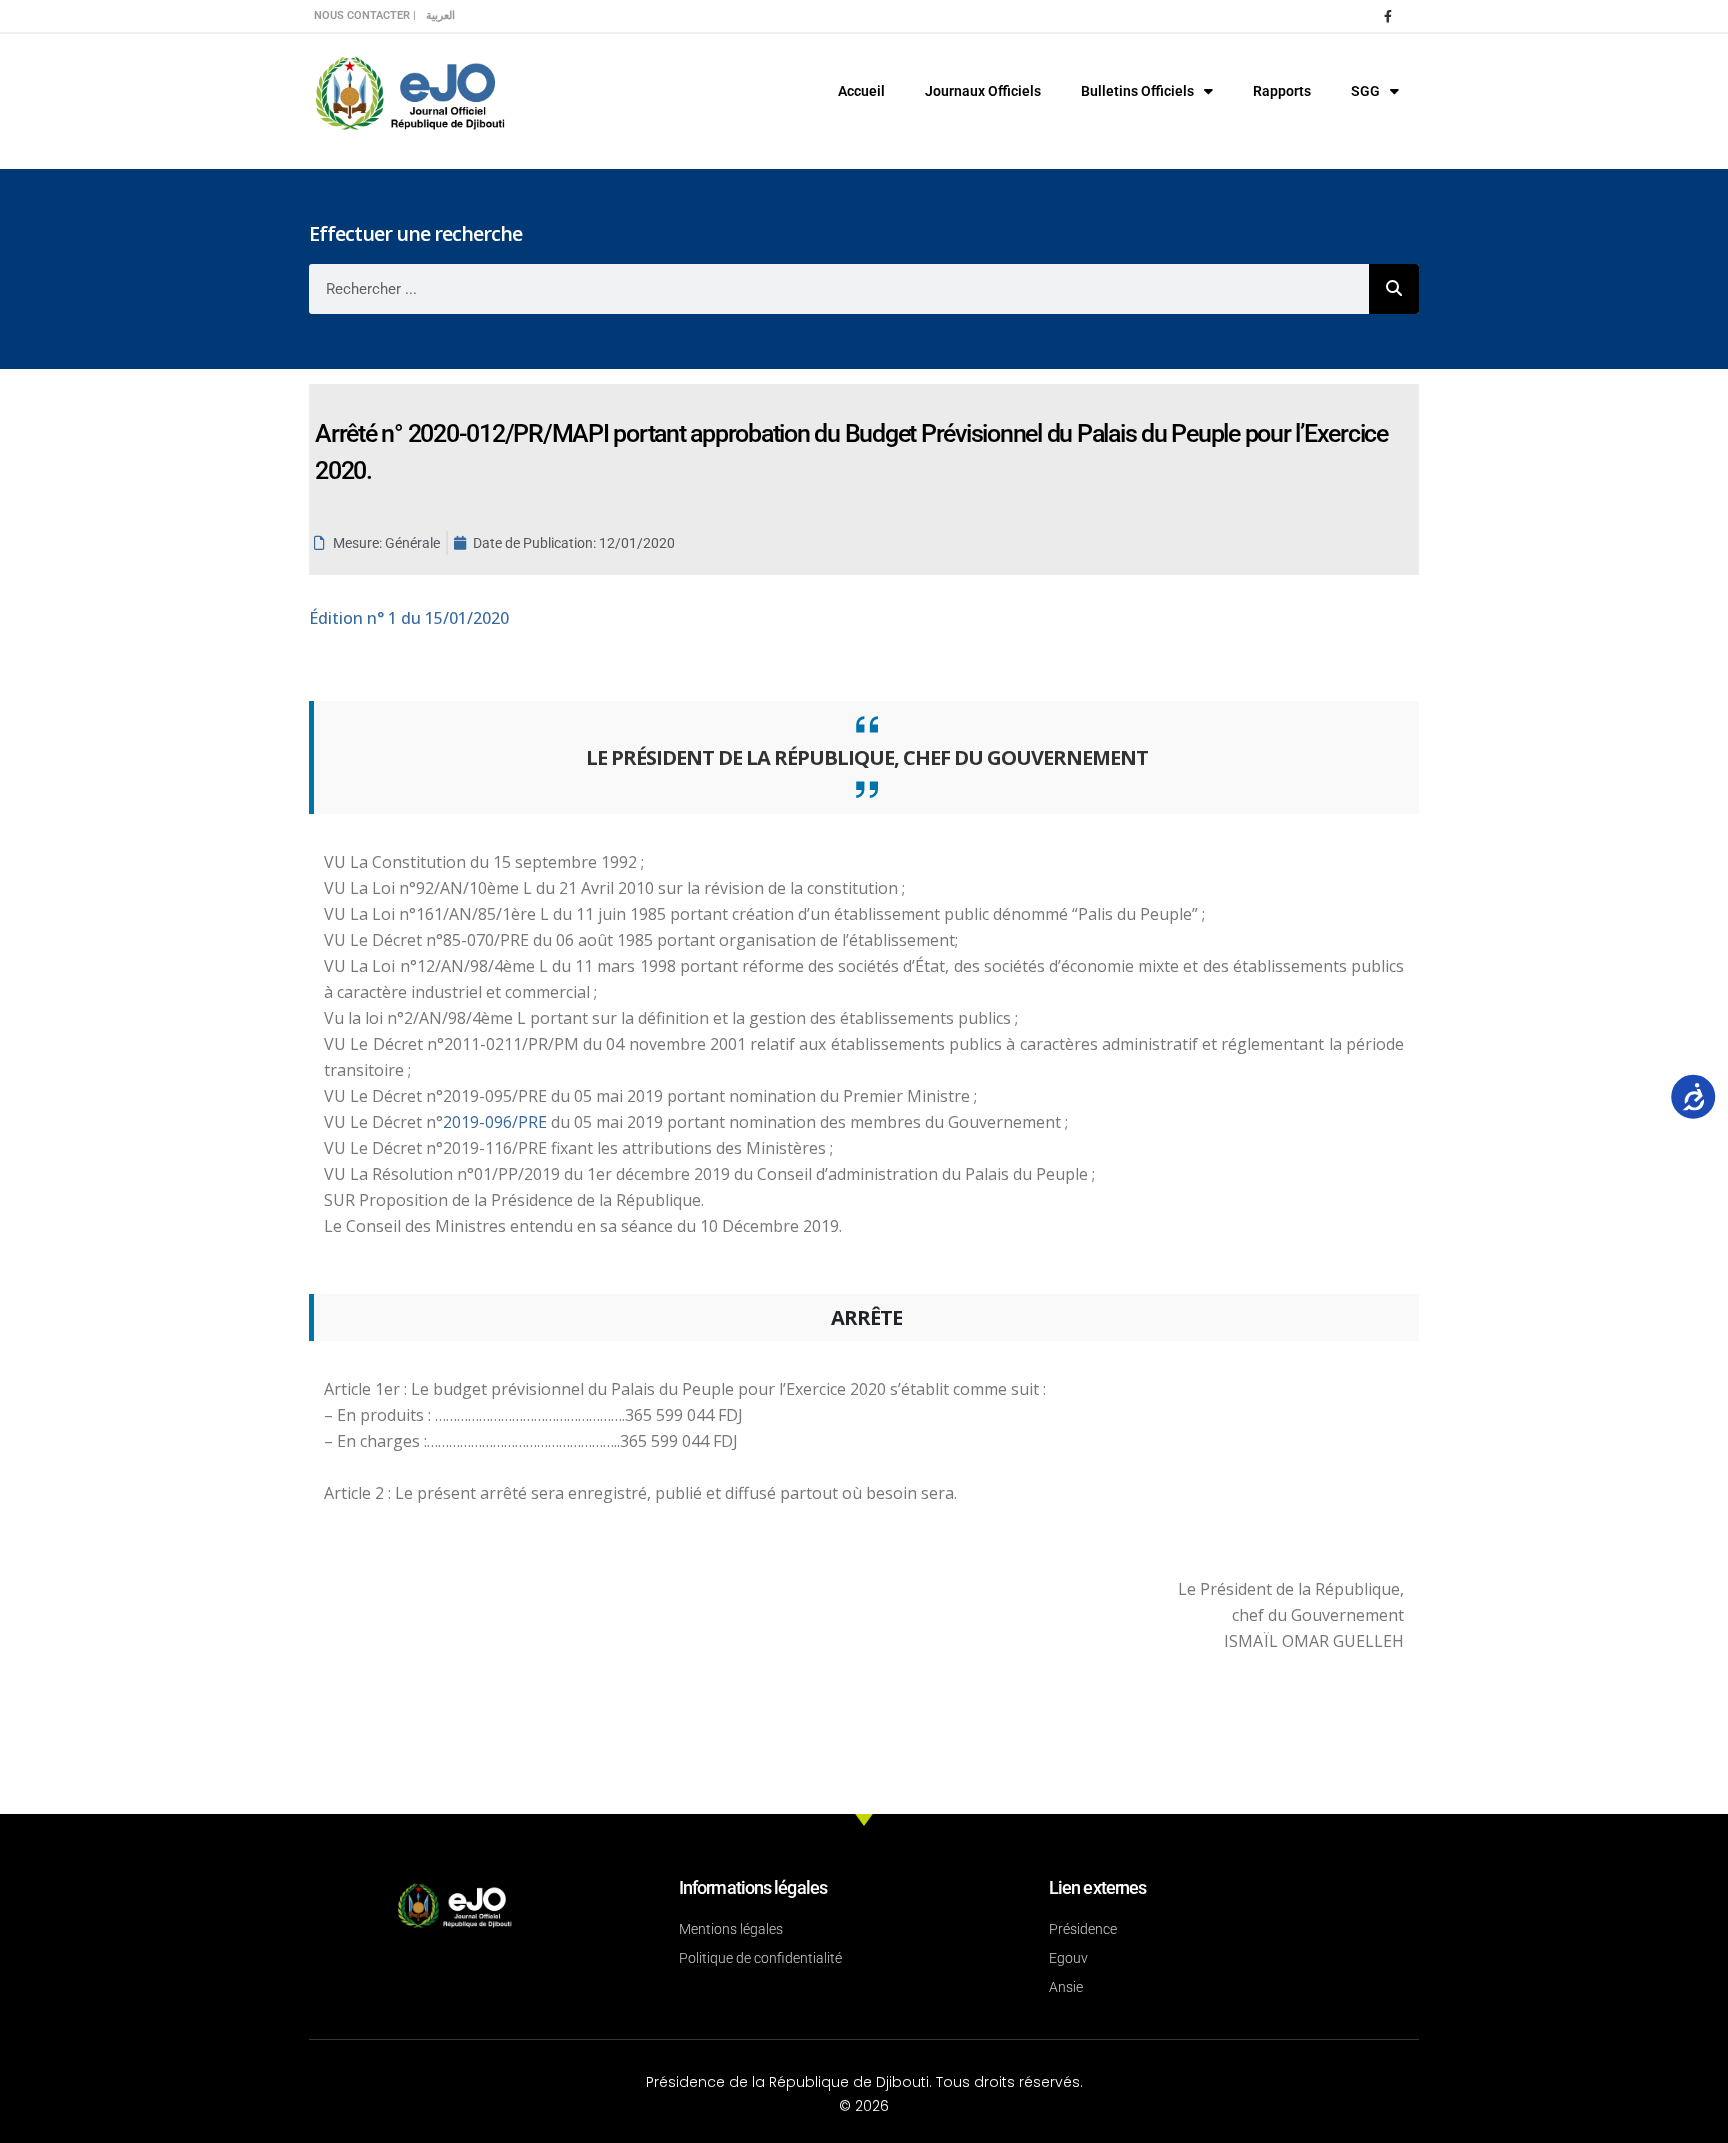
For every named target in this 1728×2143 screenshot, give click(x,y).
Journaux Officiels (983, 91)
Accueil (861, 91)
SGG (1365, 91)
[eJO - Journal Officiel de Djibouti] (409, 91)
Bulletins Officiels (1137, 91)
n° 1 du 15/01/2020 (409, 618)
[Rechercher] (1394, 289)
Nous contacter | (365, 15)
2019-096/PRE (497, 1122)
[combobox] (839, 289)
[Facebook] (1388, 16)
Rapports (1282, 91)
